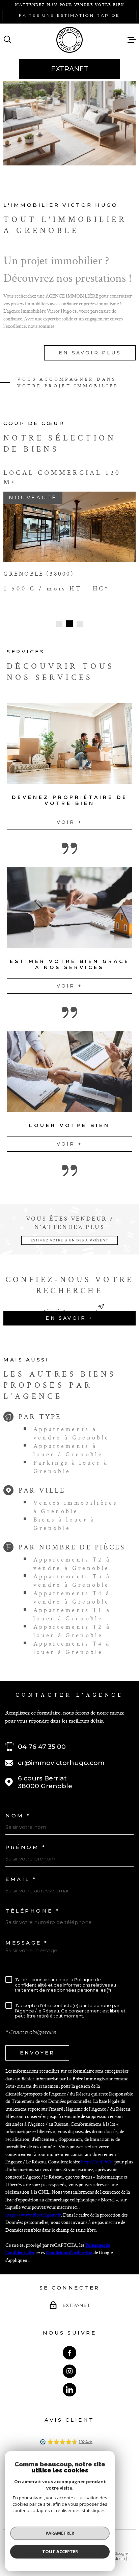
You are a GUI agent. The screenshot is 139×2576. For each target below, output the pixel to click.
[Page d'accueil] (69, 40)
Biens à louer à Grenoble (64, 1517)
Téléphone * (33, 1904)
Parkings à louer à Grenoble (71, 1460)
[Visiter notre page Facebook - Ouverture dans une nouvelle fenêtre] (69, 2346)
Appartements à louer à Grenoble (68, 1444)
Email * (21, 1872)
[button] (59, 617)
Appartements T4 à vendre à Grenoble (72, 1591)
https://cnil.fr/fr (97, 2155)
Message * (27, 1936)
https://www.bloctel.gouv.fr (33, 2208)
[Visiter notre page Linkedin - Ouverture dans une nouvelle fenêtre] (69, 2383)
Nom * (18, 1809)
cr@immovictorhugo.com (61, 1756)
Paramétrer (60, 2533)
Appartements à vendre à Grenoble (72, 1427)
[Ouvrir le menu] (132, 40)
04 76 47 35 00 (42, 1740)
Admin (118, 2552)
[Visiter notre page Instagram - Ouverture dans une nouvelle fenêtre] (69, 2364)
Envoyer (37, 2046)
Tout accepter (60, 2551)
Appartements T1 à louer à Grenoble (72, 1608)
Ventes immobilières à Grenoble (76, 1500)
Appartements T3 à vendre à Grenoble (72, 1574)
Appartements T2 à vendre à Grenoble (72, 1557)
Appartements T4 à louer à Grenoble (72, 1641)
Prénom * (26, 1841)
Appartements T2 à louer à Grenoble (72, 1624)
